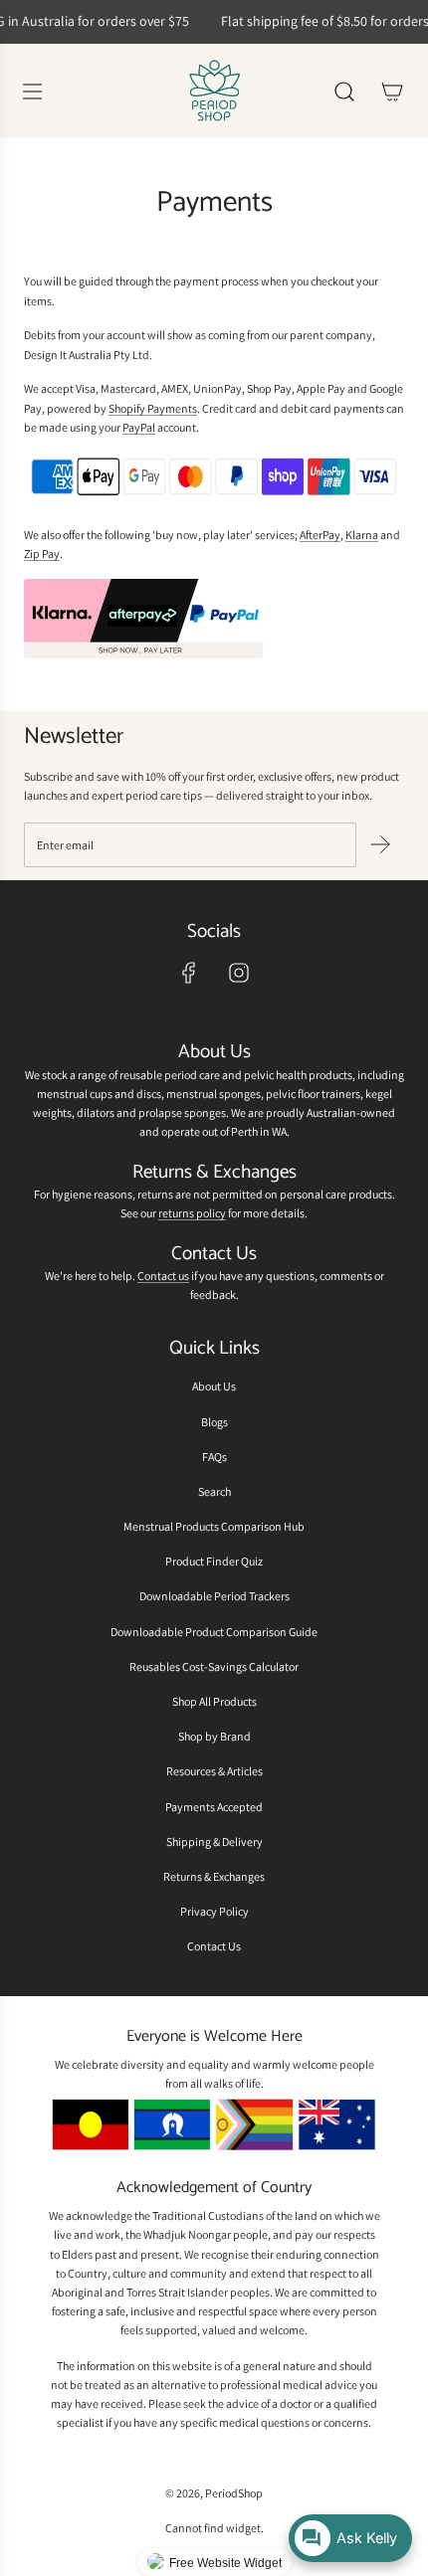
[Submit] (380, 844)
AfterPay (320, 535)
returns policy (192, 1213)
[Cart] (392, 92)
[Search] (344, 92)
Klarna (362, 535)
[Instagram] (239, 973)
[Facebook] (189, 973)
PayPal (139, 427)
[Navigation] (32, 92)
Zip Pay (42, 553)
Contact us (163, 1276)
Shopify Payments (153, 408)
